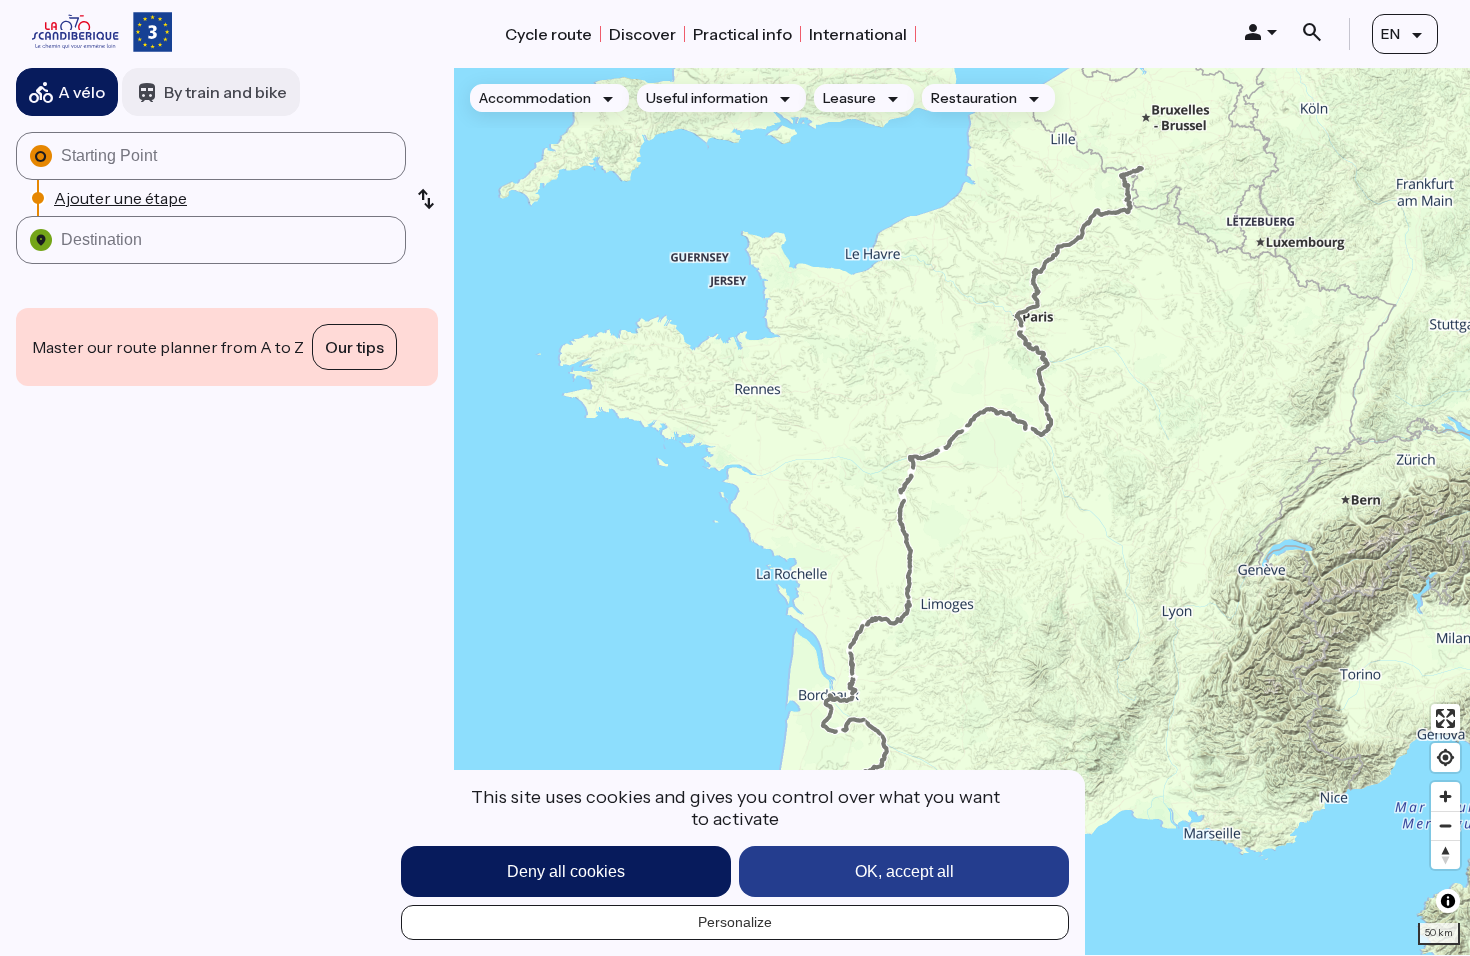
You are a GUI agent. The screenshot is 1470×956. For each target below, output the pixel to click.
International (858, 34)
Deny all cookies (566, 871)
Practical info (742, 34)
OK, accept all (904, 871)
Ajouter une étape (120, 198)
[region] (962, 511)
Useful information (707, 98)
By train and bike (225, 92)
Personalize (735, 922)
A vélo (81, 92)
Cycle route (548, 34)
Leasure (849, 98)
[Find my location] (1445, 757)
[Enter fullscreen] (1445, 718)
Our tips (354, 347)
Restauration (974, 98)
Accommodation (535, 98)
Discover (642, 34)
